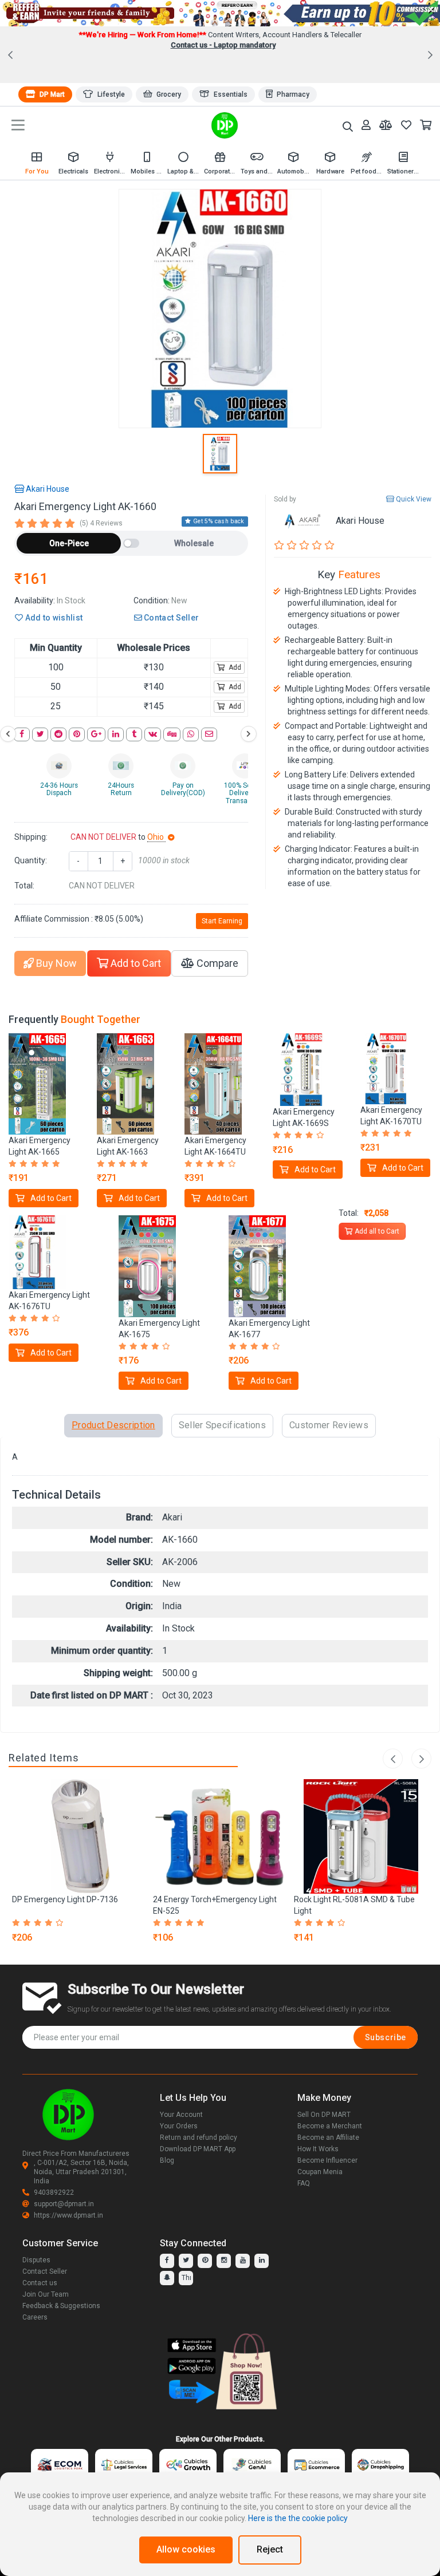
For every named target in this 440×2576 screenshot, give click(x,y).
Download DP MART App (198, 2149)
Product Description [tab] (113, 1425)
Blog (167, 2160)
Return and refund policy (199, 2138)
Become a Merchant (330, 2126)
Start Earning (222, 921)
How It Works (318, 2149)
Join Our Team (46, 2294)
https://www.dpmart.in (68, 2215)
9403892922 (54, 2192)
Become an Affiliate (328, 2138)
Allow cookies (186, 2549)
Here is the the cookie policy (298, 2518)
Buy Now (55, 963)
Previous (393, 1759)
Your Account (181, 2115)
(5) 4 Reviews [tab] (101, 523)
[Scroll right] (249, 734)
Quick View (413, 499)
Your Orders (179, 2126)
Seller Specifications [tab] (222, 1425)
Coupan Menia (320, 2172)
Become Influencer (327, 2160)
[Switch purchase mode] (131, 543)
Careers (35, 2317)
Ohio (156, 837)
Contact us (40, 2283)
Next (421, 1759)
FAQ (304, 2183)
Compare (216, 963)
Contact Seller (171, 618)
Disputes (36, 2260)
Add (234, 667)
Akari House (47, 489)
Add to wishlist (53, 618)
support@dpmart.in (64, 2204)
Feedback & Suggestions (61, 2306)
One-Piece (69, 543)
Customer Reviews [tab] (329, 1425)
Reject (270, 2549)
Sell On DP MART (324, 2115)
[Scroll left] (8, 734)
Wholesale (194, 543)
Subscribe (386, 2037)
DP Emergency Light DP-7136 (65, 1899)
